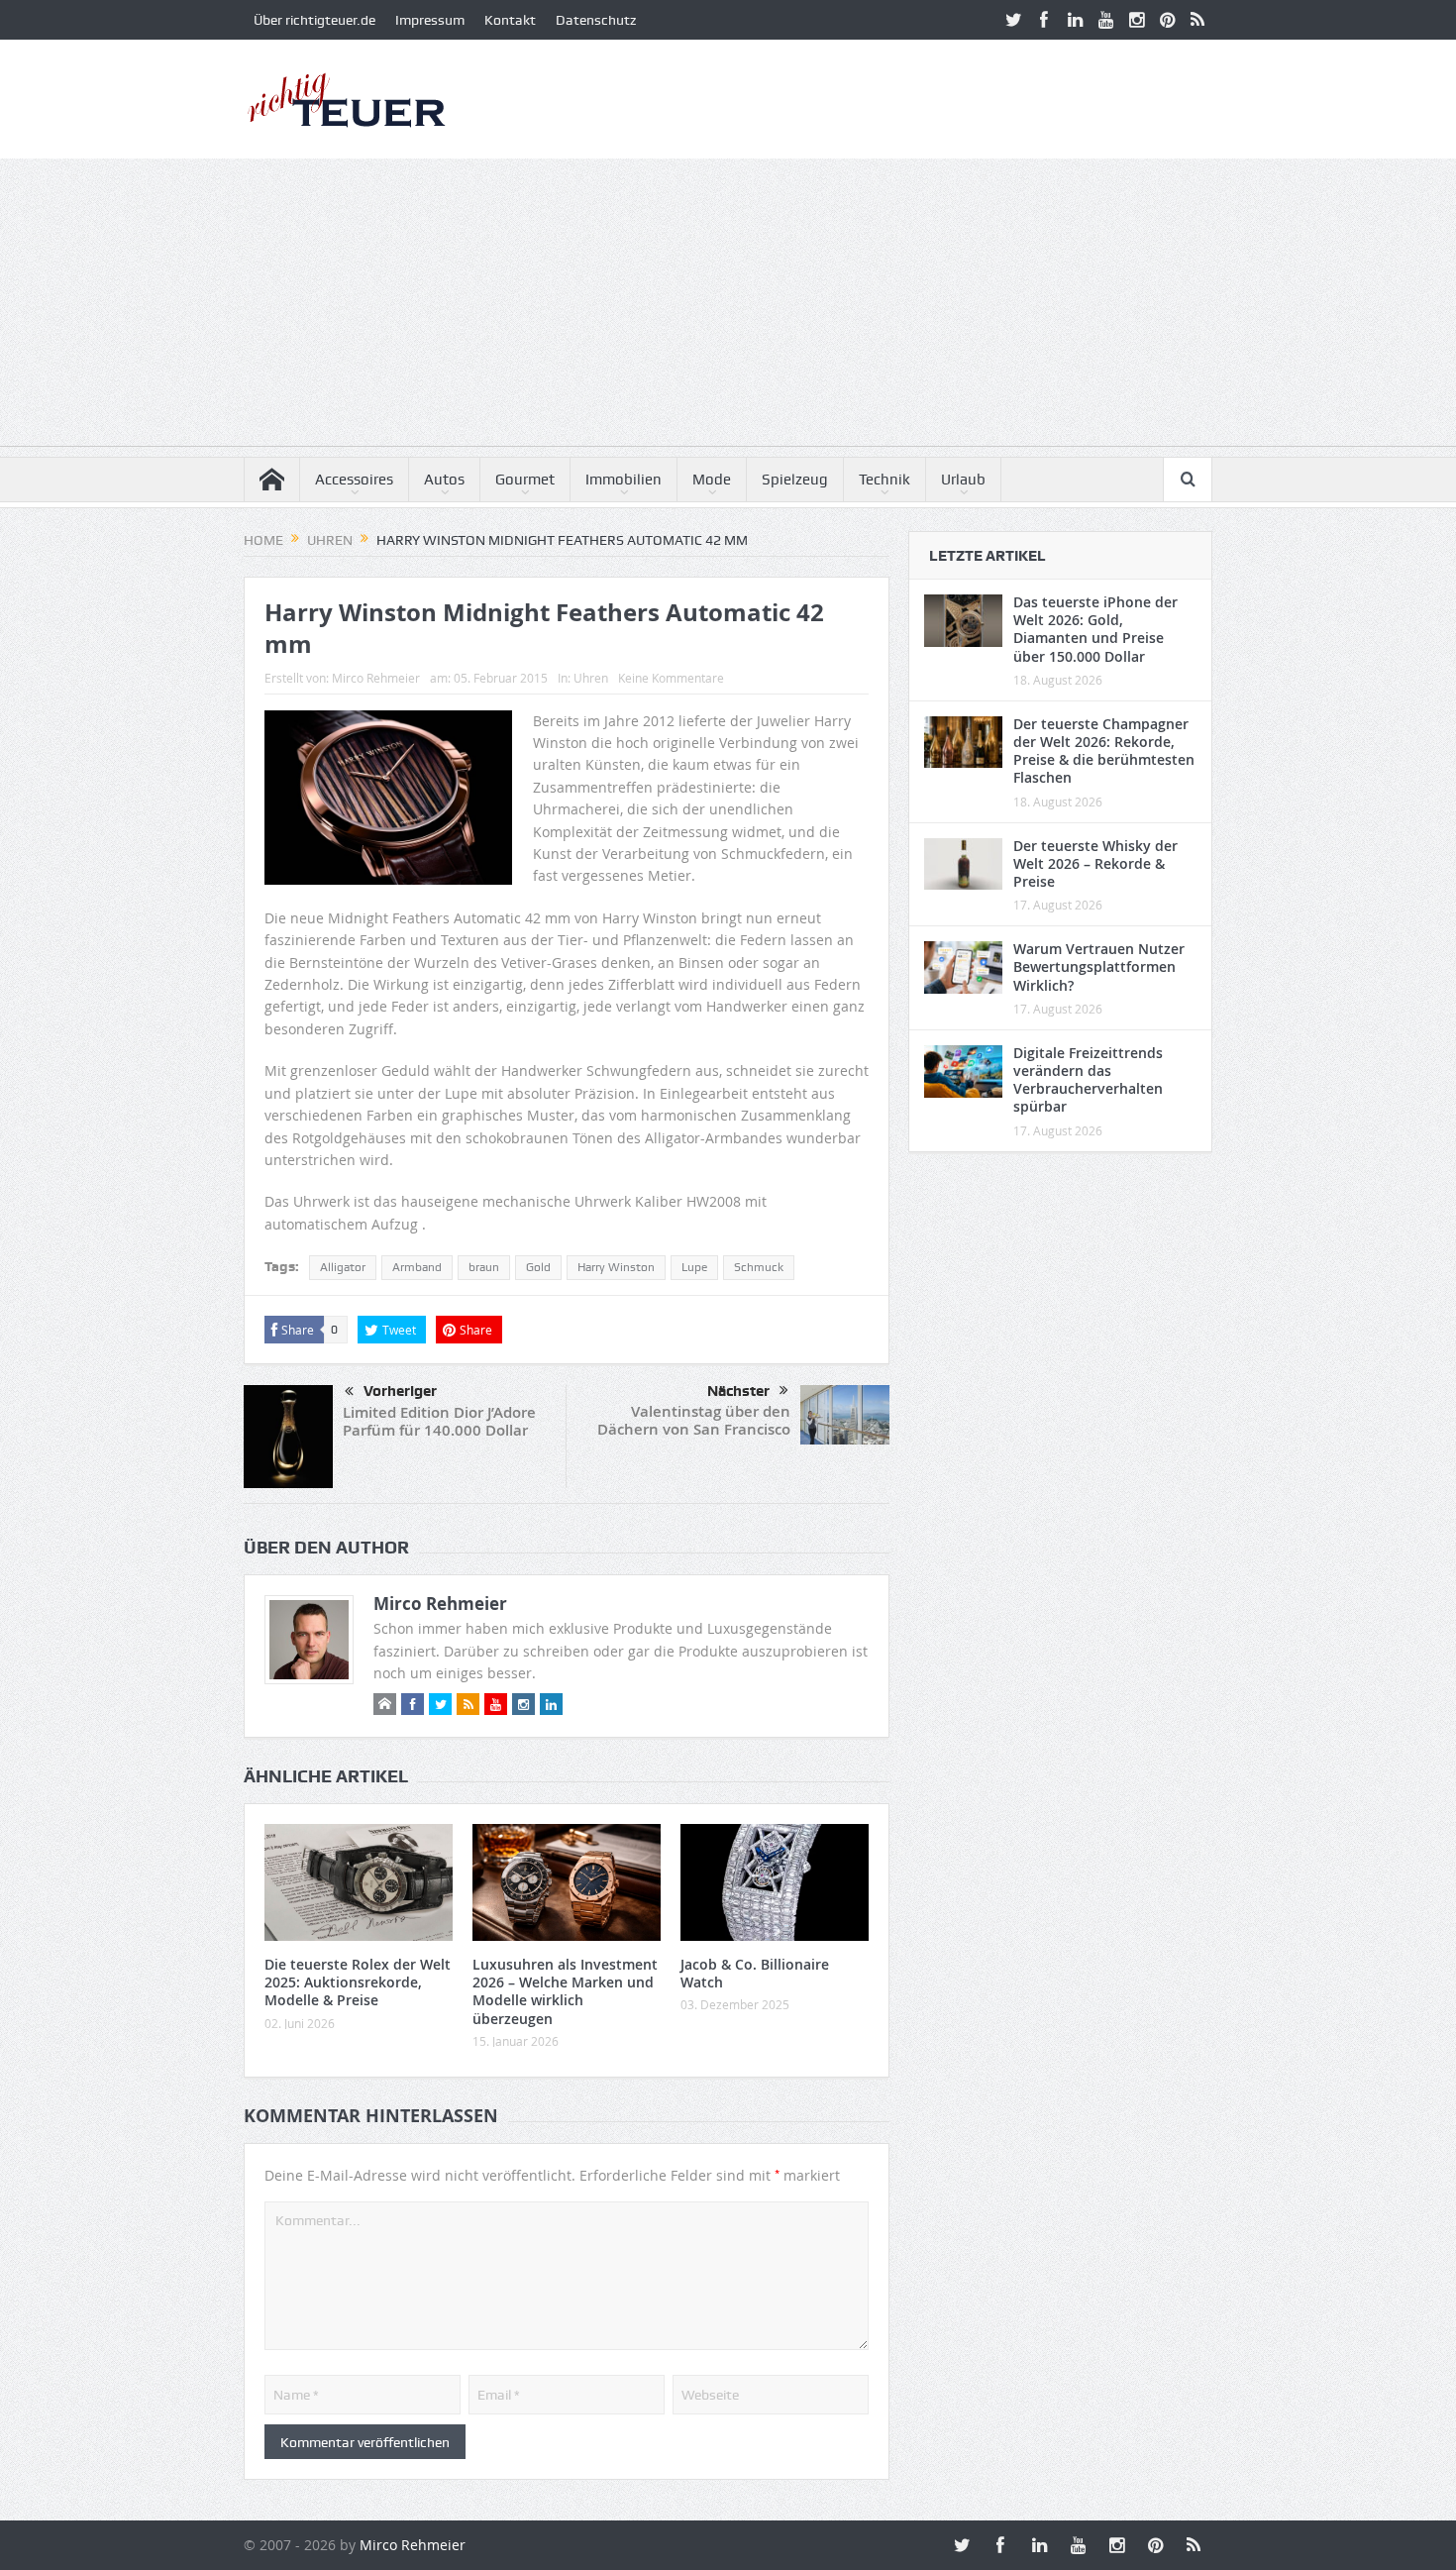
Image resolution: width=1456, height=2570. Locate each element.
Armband (417, 1267)
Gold (538, 1267)
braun (484, 1267)
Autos (444, 480)
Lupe (694, 1267)
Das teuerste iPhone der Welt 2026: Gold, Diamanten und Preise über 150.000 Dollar (1095, 629)
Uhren (591, 678)
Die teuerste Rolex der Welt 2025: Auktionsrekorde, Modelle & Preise (358, 1982)
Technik (884, 480)
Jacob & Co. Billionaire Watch (755, 1973)
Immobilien (624, 480)
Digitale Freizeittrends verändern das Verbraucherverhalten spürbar (1088, 1080)
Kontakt (510, 20)
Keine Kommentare (671, 678)
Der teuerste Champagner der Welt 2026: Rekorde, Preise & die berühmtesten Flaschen (1104, 751)
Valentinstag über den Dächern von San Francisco (694, 1420)
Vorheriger (400, 1391)
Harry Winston (616, 1267)
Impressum (430, 20)
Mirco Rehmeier (376, 678)
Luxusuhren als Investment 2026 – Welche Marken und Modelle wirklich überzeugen (565, 1991)
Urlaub (963, 480)
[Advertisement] (728, 307)
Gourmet (525, 480)
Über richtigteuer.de (314, 20)
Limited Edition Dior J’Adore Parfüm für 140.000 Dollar (439, 1421)
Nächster (738, 1391)
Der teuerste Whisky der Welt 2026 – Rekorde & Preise (1095, 863)
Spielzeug (795, 480)
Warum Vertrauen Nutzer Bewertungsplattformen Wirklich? (1099, 966)
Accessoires (354, 480)
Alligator (343, 1267)
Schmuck (759, 1267)
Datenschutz (596, 20)
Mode (712, 480)
